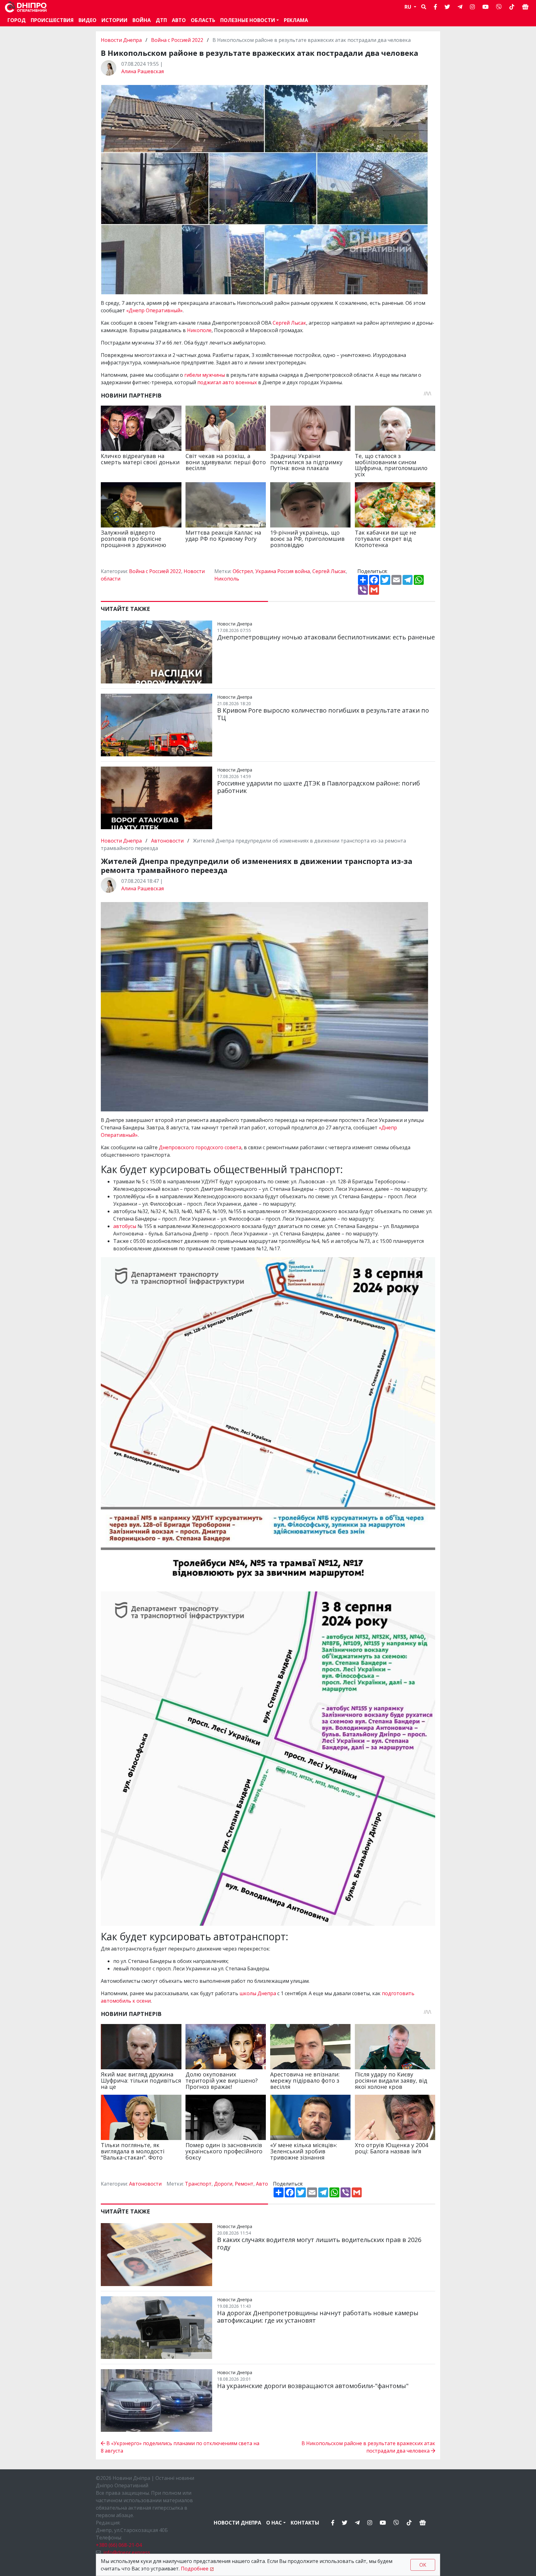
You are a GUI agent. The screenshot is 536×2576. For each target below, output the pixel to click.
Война (142, 20)
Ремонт (244, 2184)
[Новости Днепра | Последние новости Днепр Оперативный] (26, 7)
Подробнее (195, 2569)
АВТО (179, 20)
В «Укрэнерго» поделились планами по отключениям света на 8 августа (180, 2447)
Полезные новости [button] (248, 20)
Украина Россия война (283, 571)
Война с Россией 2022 (177, 40)
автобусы (125, 1226)
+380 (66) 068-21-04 (119, 2545)
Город (17, 20)
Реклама (296, 20)
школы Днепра (258, 1993)
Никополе (199, 330)
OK (423, 2565)
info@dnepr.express (127, 2552)
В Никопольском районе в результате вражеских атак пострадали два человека (368, 2447)
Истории (114, 20)
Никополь (227, 579)
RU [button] (409, 7)
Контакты (305, 2523)
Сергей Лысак (289, 323)
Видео (87, 20)
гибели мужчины (205, 375)
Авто (262, 2184)
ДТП (161, 20)
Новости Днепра (122, 40)
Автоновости (167, 841)
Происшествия (52, 20)
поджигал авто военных (227, 382)
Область (203, 20)
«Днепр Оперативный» (154, 310)
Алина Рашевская (143, 71)
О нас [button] (274, 2523)
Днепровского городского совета (200, 1147)
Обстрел (243, 571)
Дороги (223, 2184)
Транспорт (198, 2184)
